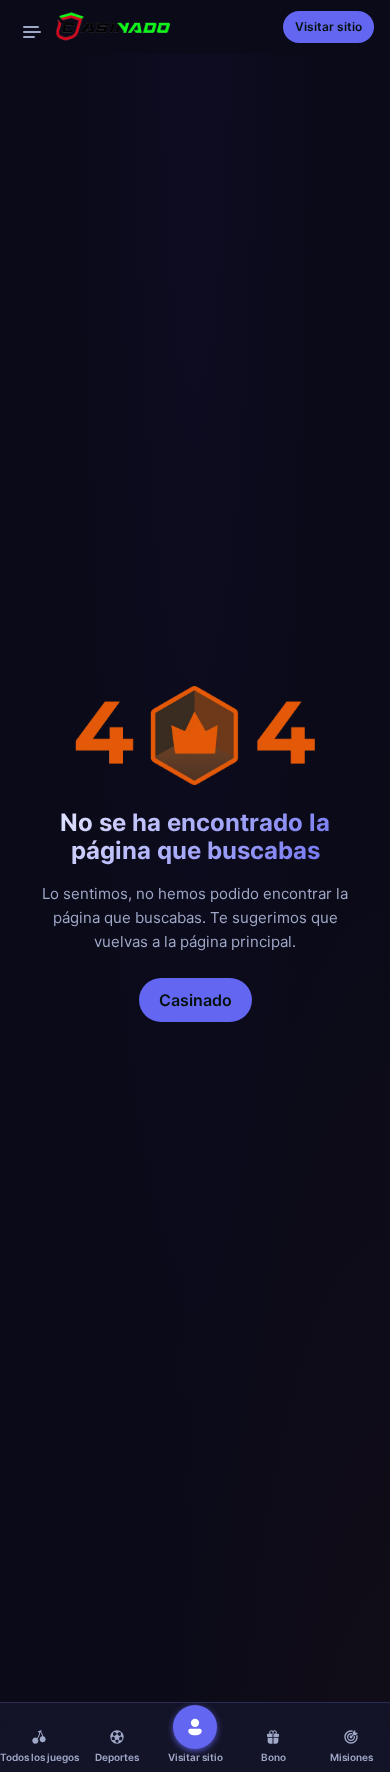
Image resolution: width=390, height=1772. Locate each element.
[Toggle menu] (32, 32)
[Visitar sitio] (195, 1727)
